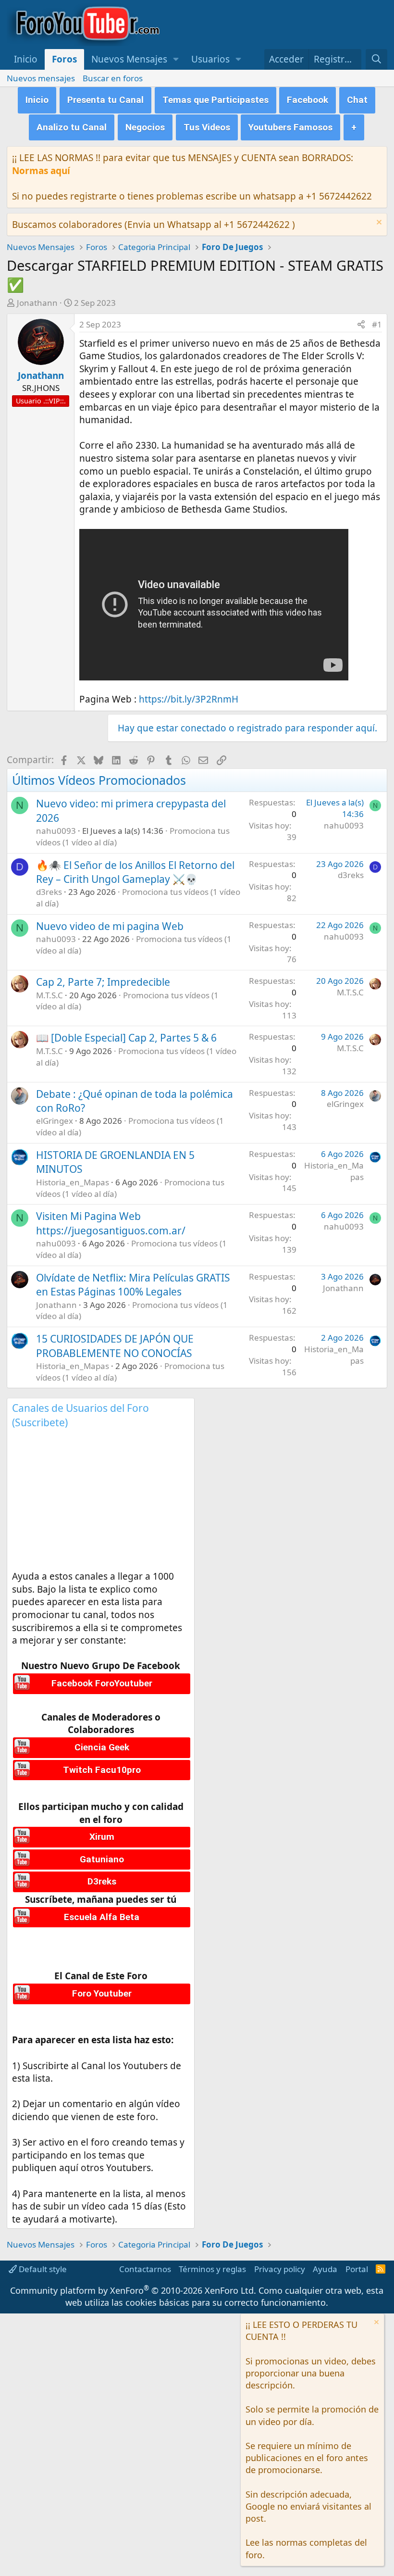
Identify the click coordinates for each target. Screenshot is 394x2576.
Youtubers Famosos (290, 127)
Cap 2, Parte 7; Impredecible (103, 982)
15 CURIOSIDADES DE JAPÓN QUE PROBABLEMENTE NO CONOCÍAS (115, 1346)
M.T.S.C (49, 995)
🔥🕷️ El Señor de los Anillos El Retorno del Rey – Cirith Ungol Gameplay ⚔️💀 (135, 872)
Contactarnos (145, 2269)
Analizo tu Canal (72, 127)
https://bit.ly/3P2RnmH (189, 699)
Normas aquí (41, 171)
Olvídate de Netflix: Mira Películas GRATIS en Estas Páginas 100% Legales (133, 1285)
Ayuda (325, 2269)
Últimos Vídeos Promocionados (99, 780)
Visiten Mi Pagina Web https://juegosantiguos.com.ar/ (111, 1223)
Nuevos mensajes (41, 78)
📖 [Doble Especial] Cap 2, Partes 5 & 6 (126, 1038)
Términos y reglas (212, 2269)
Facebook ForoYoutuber (102, 1683)
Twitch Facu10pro (102, 1770)
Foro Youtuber (102, 1993)
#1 (377, 324)
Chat (357, 100)
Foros (64, 59)
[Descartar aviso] (378, 223)
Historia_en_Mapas (73, 1182)
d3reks (49, 892)
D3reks (102, 1881)
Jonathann (37, 303)
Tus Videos (207, 127)
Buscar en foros (113, 78)
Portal (357, 2269)
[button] (176, 59)
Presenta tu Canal (105, 100)
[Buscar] (376, 59)
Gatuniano (102, 1859)
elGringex (55, 1121)
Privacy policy (280, 2269)
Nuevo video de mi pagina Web (110, 926)
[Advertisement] (101, 1503)
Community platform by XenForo (133, 2290)
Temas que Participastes (215, 100)
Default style (42, 2269)
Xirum (102, 1837)
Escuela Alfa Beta (102, 1917)
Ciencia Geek (102, 1747)
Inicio (26, 59)
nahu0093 (56, 831)
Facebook (308, 100)
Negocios (145, 127)
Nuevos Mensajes (129, 59)
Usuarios (210, 59)
